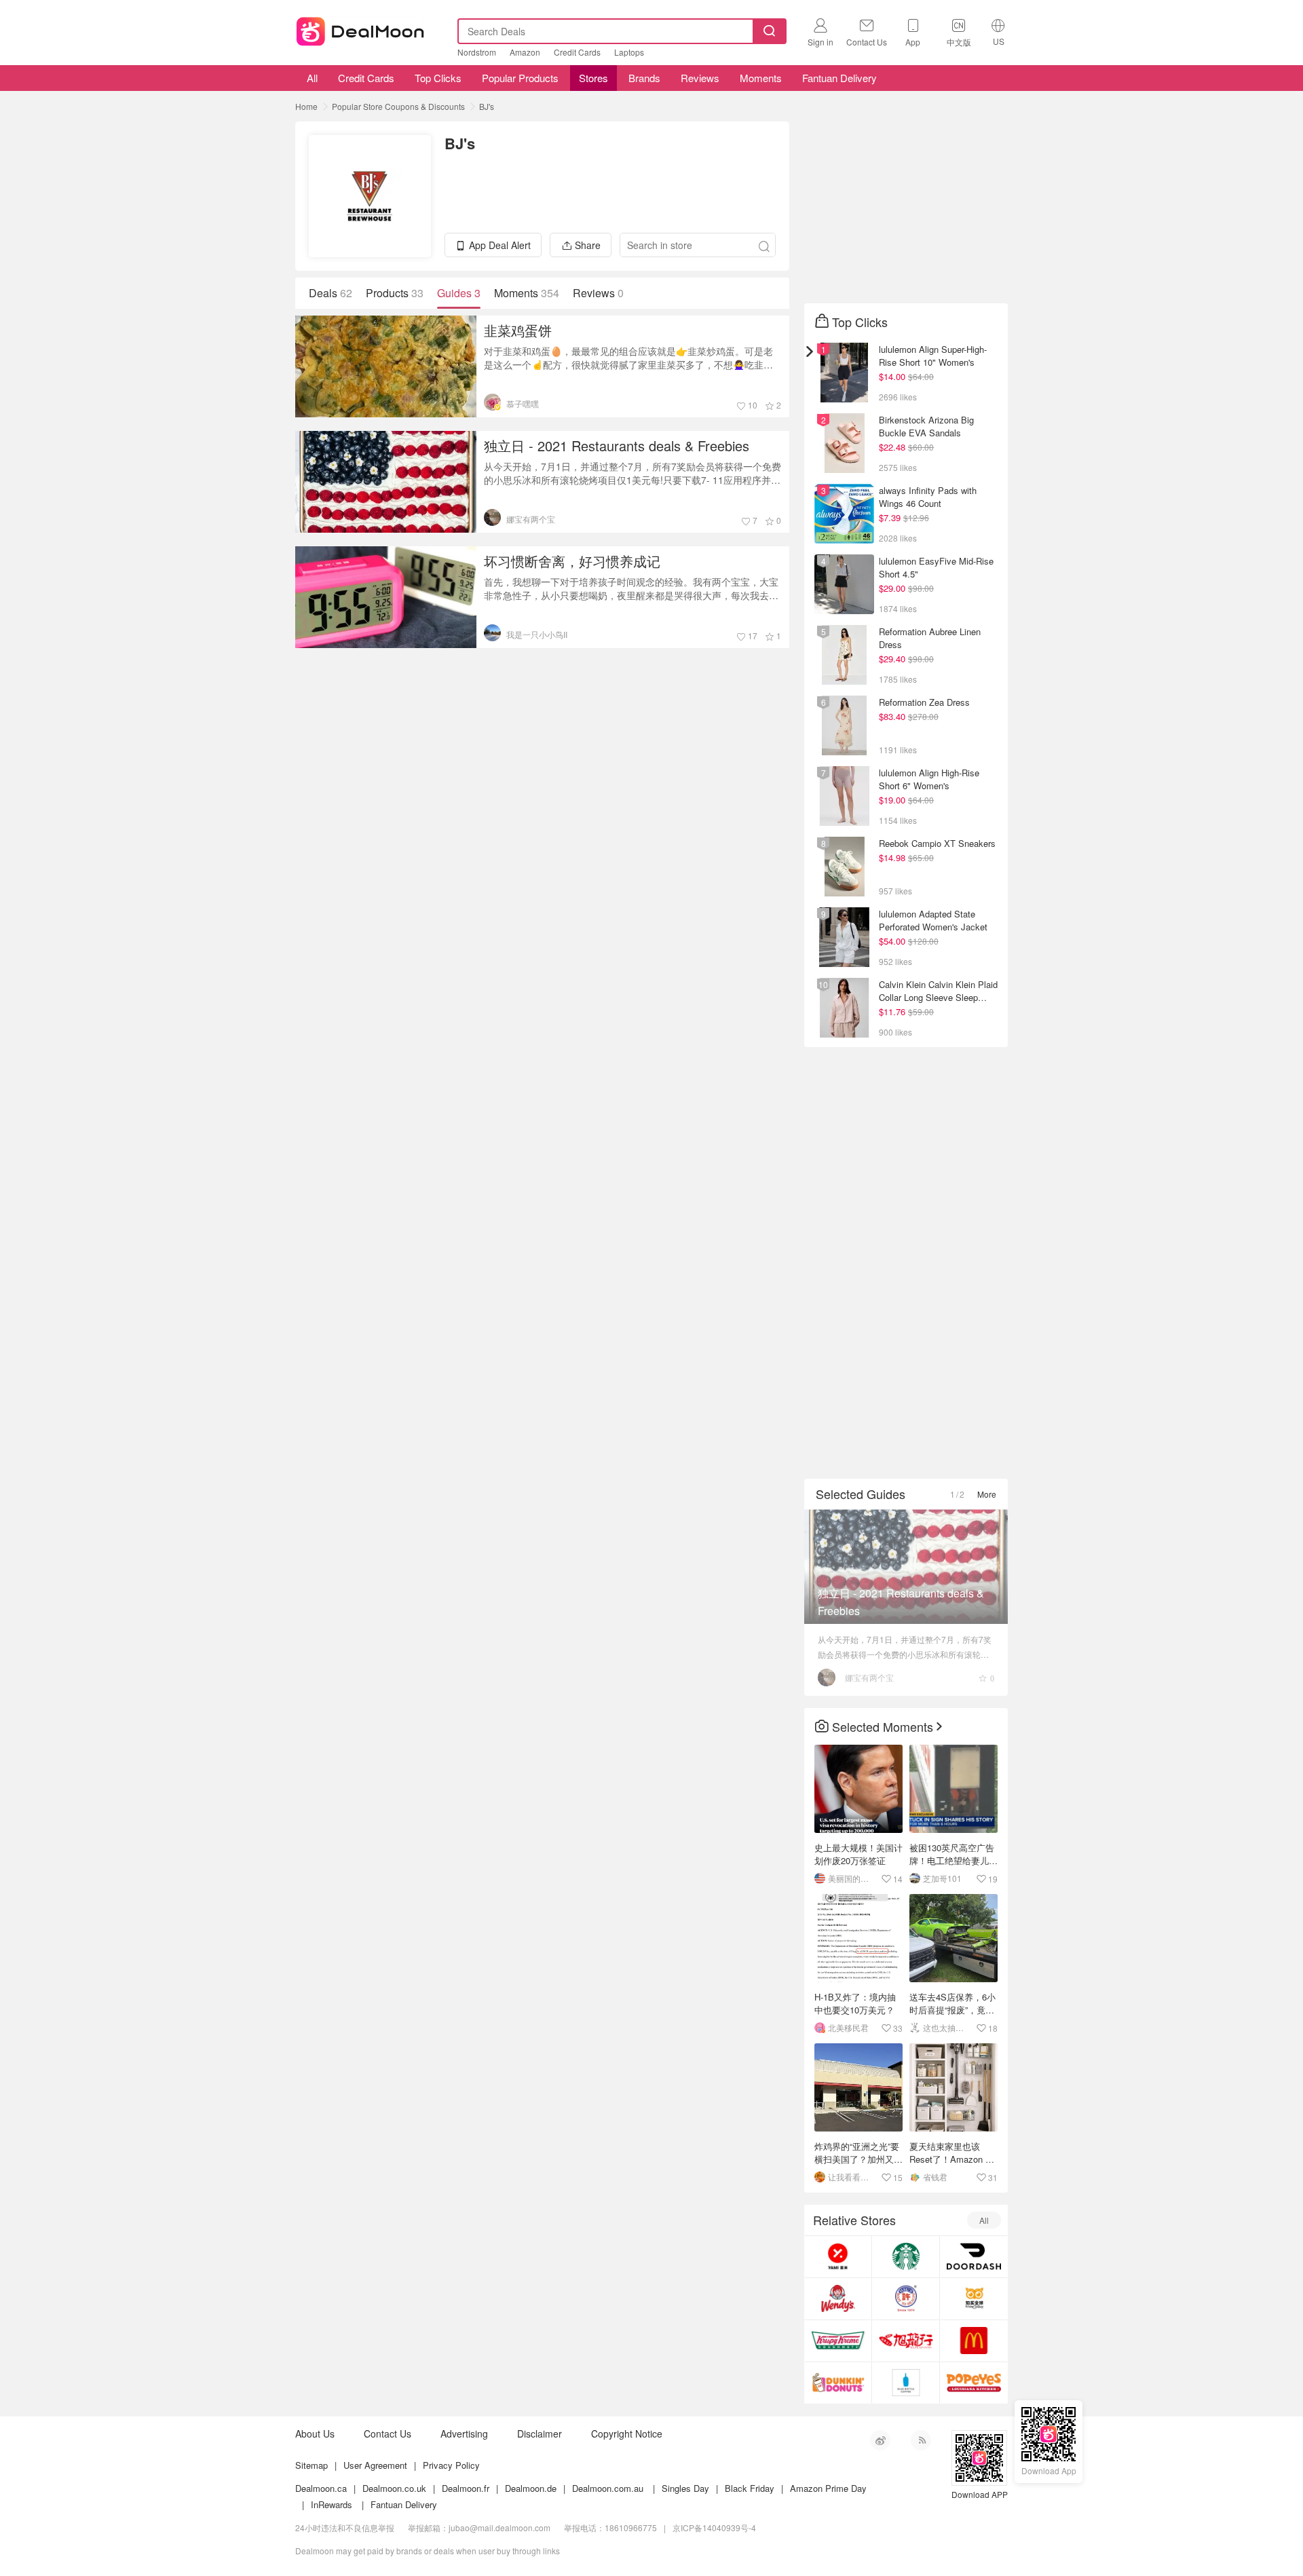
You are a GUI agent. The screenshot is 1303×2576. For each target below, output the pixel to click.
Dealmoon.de (531, 2488)
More (987, 1494)
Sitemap (311, 2465)
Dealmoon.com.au (608, 2488)
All (311, 78)
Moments (761, 78)
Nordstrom (477, 52)
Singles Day (685, 2488)
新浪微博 (880, 2440)
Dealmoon (360, 29)
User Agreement (375, 2465)
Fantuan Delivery (839, 78)
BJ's (487, 106)
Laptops (629, 52)
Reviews (700, 78)
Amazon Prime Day (828, 2488)
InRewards (332, 2504)
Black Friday (750, 2488)
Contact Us (388, 2433)
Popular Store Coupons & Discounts (398, 106)
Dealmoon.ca (321, 2488)
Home (306, 106)
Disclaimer (540, 2433)
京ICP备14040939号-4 (714, 2527)
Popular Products (520, 78)
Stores (593, 78)
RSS (921, 2440)
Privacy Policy (451, 2465)
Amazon (525, 52)
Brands (644, 78)
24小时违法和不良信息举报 (345, 2527)
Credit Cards (577, 52)
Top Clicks (438, 78)
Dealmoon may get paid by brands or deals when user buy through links (428, 2551)
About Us (315, 2433)
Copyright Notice (627, 2433)
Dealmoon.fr (466, 2488)
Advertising (464, 2433)
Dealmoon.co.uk (394, 2488)
